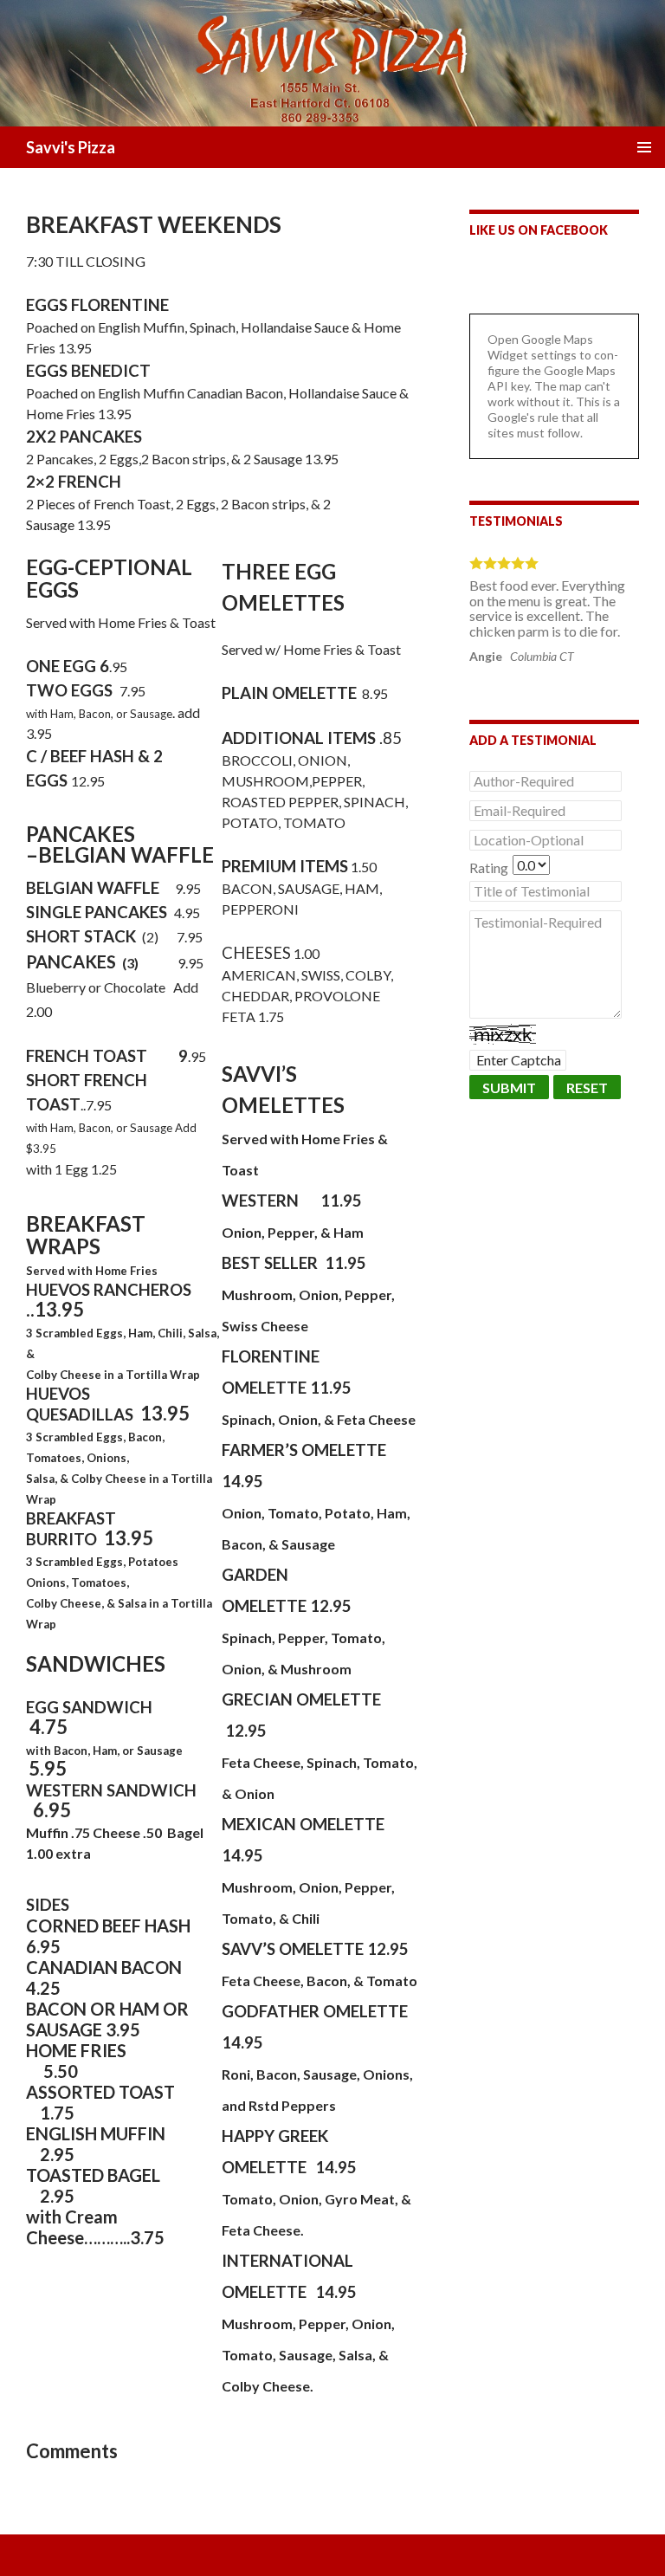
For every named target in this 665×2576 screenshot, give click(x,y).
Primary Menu (644, 147)
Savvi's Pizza (71, 147)
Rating (489, 867)
